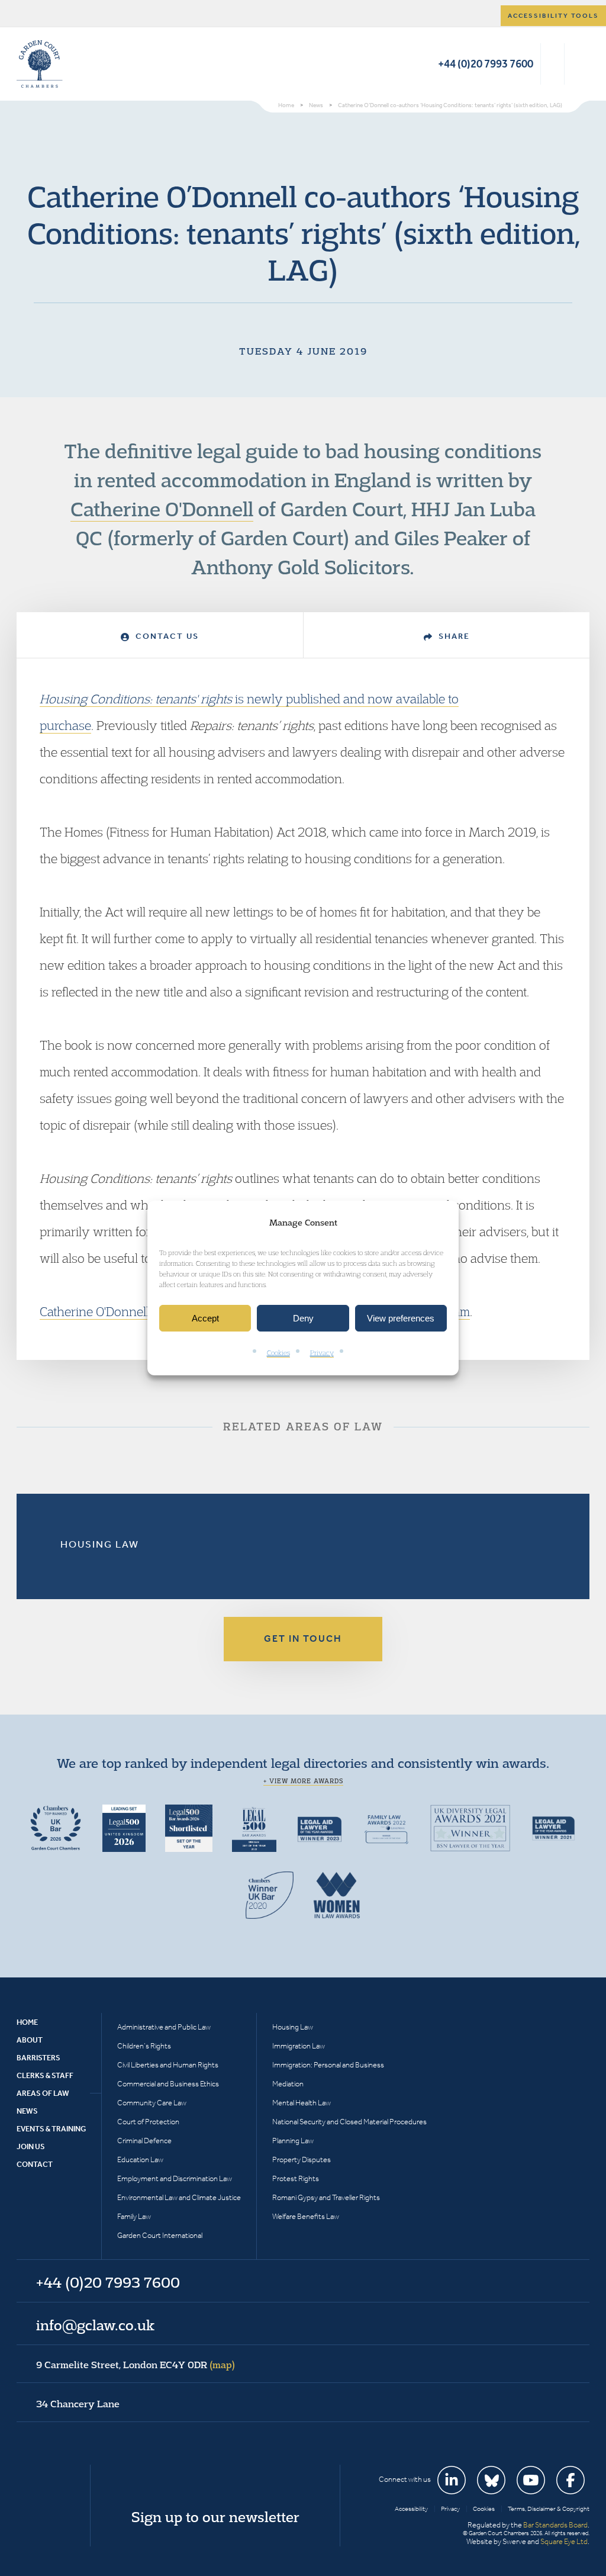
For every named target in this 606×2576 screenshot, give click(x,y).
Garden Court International (160, 2235)
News (27, 2111)
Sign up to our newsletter (215, 2517)
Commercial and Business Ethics (168, 2084)
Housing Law (100, 1544)
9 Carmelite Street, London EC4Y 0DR (136, 2365)
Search (552, 64)
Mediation (288, 2084)
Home (27, 2022)
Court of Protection (148, 2122)
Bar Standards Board (555, 2525)
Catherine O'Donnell (162, 509)
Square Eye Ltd (564, 2541)
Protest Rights (296, 2178)
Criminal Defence (144, 2141)
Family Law (134, 2216)
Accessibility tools (553, 16)
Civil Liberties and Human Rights (168, 2065)
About (30, 2040)
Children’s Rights (144, 2046)
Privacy (322, 1353)
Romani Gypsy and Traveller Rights (326, 2197)
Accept (205, 1318)
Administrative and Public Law (164, 2027)
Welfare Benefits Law (306, 2216)
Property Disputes (302, 2159)
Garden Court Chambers (40, 64)
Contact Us (166, 636)
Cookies (278, 1353)
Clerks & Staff (45, 2075)
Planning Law (293, 2141)
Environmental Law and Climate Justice (179, 2197)
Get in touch (303, 1638)
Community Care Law (152, 2103)
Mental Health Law (302, 2103)
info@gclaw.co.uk (95, 2325)
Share (453, 636)
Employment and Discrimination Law (175, 2178)
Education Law (140, 2159)
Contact (35, 2164)
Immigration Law (299, 2046)
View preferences (401, 1318)
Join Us (31, 2146)
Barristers (38, 2058)
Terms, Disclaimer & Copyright (549, 2509)
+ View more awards (303, 1781)
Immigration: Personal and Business (328, 2065)
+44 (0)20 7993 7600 (486, 64)
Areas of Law (43, 2093)
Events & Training (51, 2129)
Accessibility (411, 2509)
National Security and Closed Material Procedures (349, 2122)
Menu (578, 64)
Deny (303, 1318)
